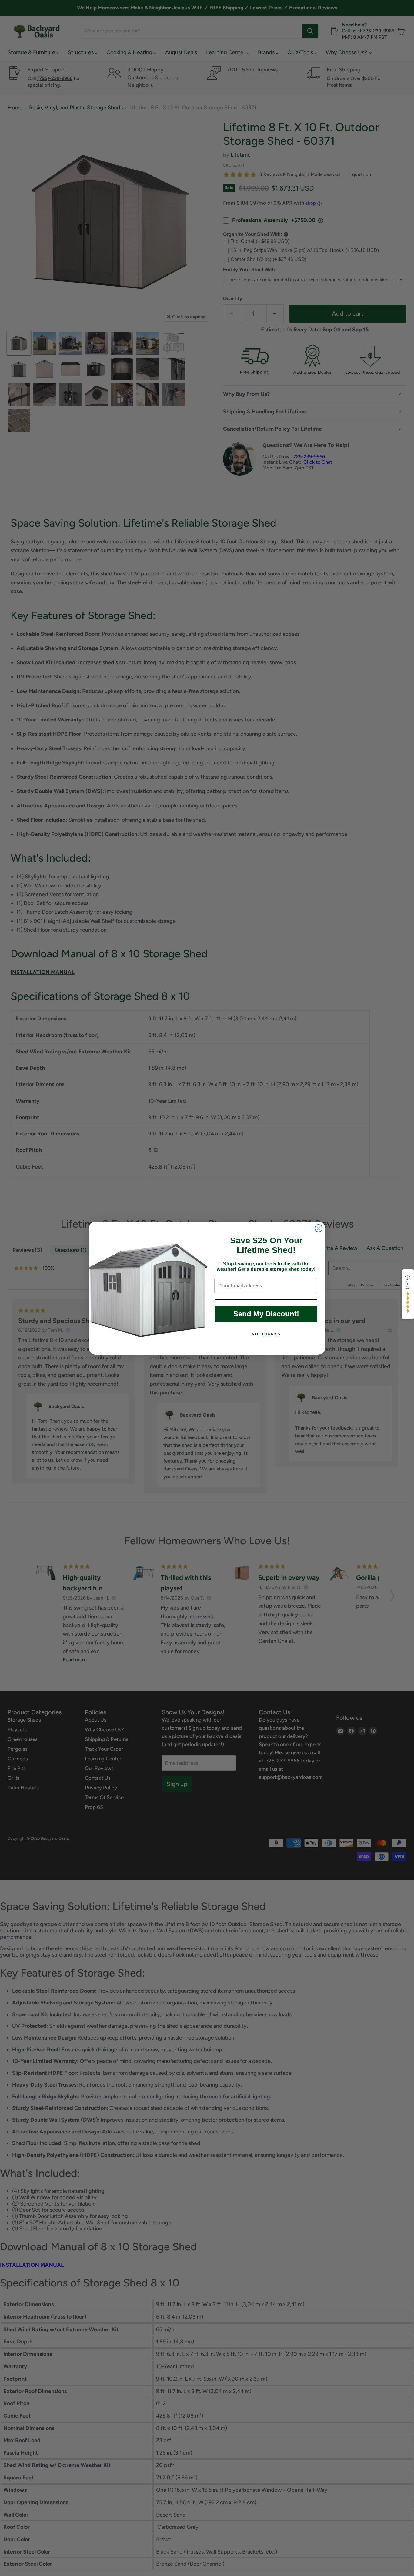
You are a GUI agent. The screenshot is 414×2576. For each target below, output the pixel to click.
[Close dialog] (319, 1228)
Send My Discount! (266, 1314)
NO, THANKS (266, 1334)
